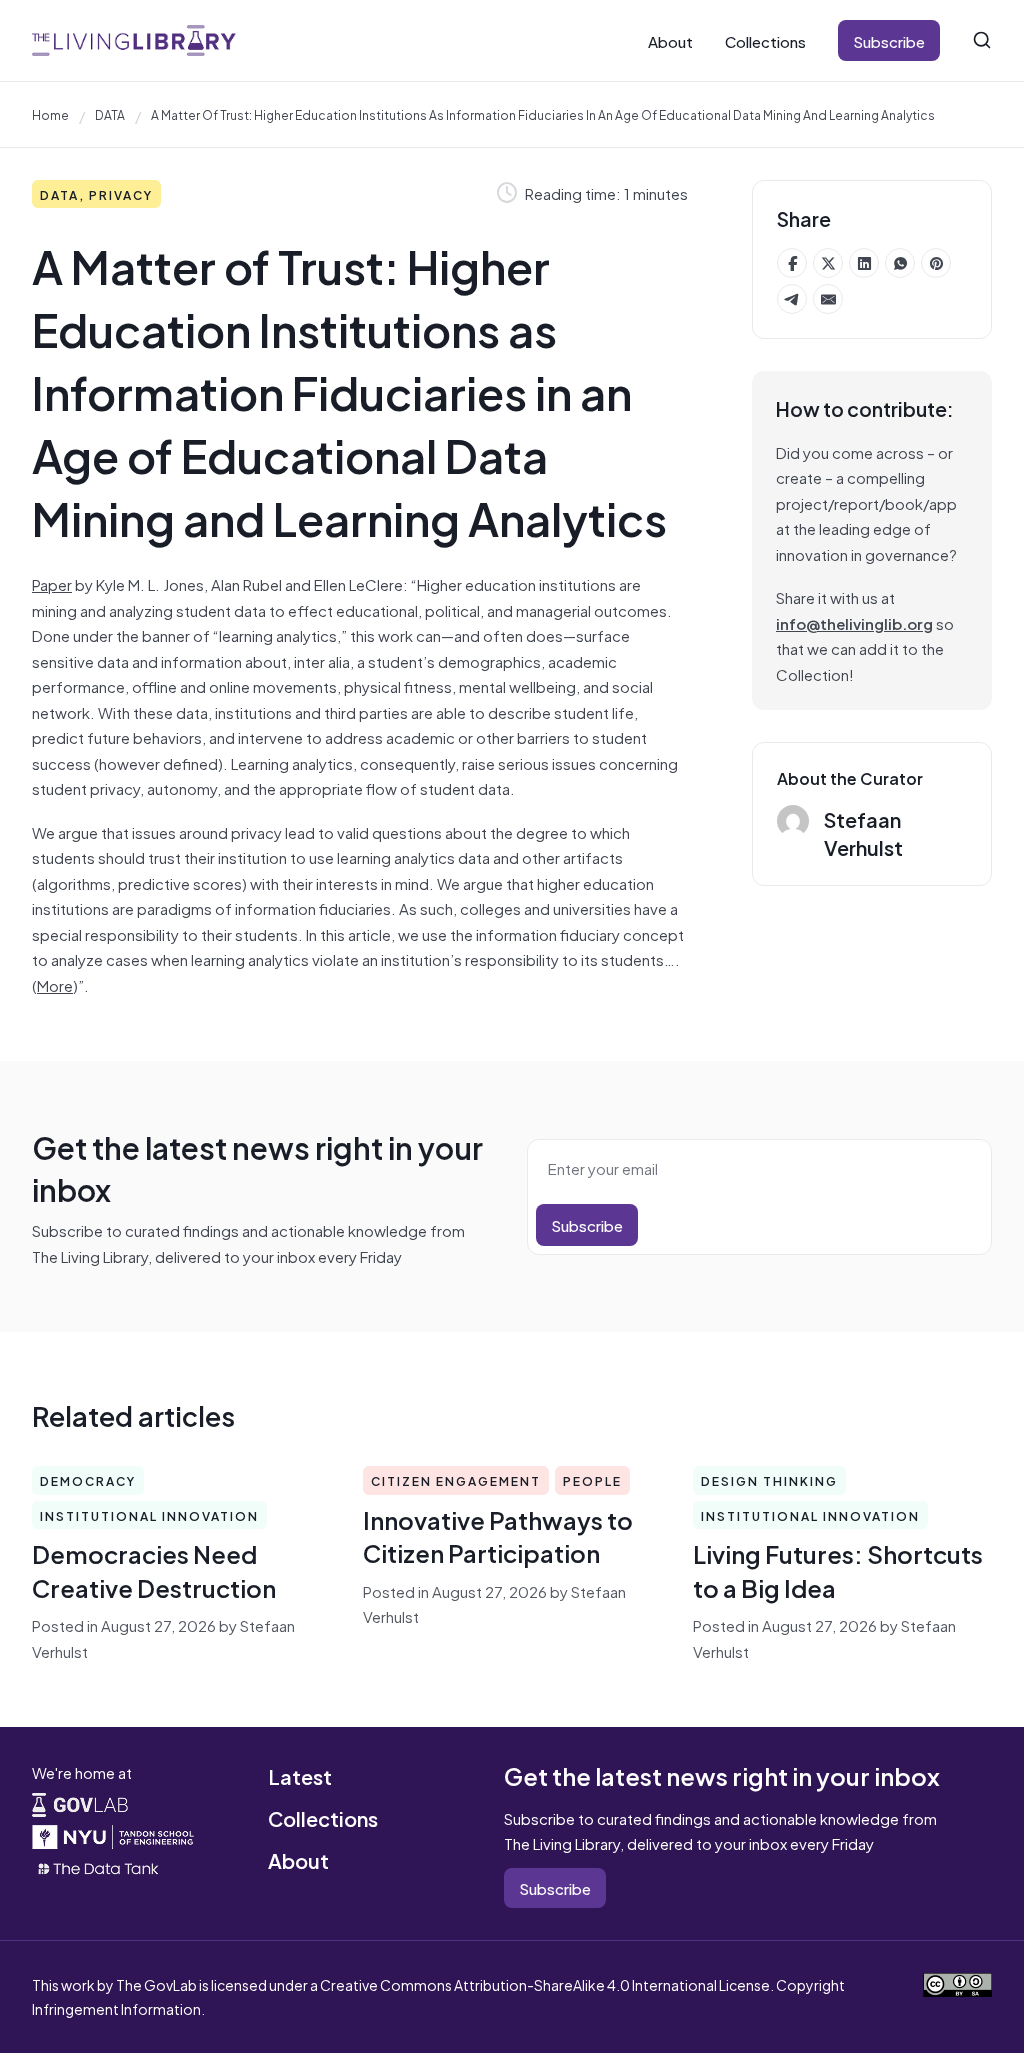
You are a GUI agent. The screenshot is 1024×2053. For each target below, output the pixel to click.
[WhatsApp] (900, 263)
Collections (765, 40)
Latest (300, 1775)
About (670, 40)
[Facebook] (792, 263)
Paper (52, 583)
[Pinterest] (936, 263)
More (55, 984)
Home (50, 114)
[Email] (828, 299)
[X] (828, 263)
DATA (110, 114)
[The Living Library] (134, 40)
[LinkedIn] (864, 263)
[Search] (982, 40)
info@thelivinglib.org (854, 622)
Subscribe (889, 40)
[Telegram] (792, 299)
